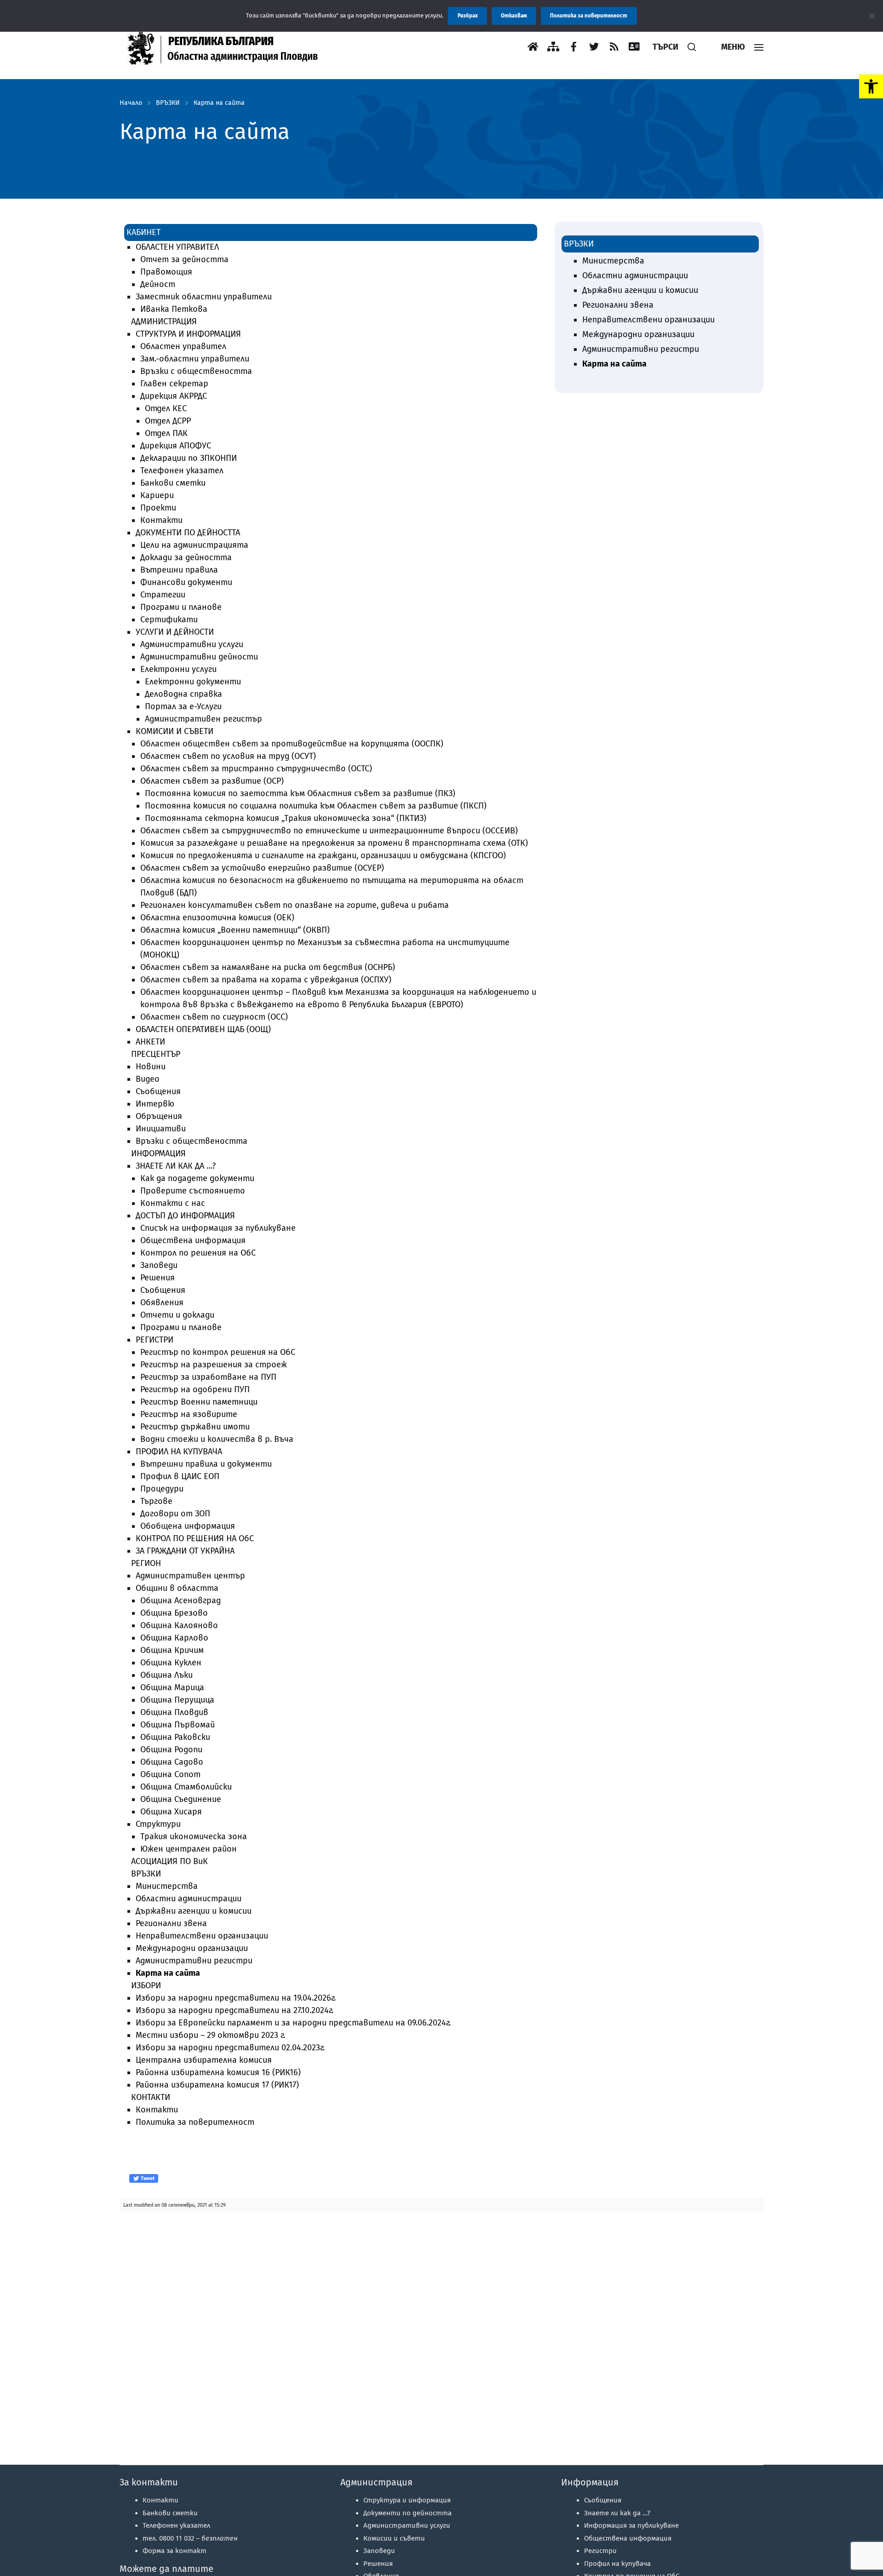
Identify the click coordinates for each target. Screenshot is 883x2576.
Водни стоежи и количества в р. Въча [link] (217, 1439)
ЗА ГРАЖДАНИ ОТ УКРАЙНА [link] (185, 1551)
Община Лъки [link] (166, 1675)
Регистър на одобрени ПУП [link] (195, 1389)
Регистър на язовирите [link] (189, 1414)
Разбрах (468, 16)
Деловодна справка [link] (183, 694)
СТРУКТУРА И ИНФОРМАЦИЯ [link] (188, 334)
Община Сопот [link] (170, 1774)
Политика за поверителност (589, 16)
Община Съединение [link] (181, 1799)
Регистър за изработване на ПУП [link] (208, 1377)
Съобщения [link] (158, 1091)
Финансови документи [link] (186, 582)
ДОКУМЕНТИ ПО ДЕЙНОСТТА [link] (188, 533)
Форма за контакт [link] (175, 2551)
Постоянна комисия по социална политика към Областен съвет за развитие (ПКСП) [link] (316, 806)
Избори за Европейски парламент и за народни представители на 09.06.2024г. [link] (293, 2023)
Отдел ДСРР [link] (168, 421)
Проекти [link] (158, 508)
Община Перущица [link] (177, 1700)
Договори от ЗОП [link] (175, 1514)
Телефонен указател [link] (182, 470)
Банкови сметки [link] (173, 483)
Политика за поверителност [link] (195, 2122)
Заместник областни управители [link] (204, 297)
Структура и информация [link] (407, 2500)
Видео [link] (148, 1079)
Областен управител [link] (183, 346)
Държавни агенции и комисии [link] (194, 1911)
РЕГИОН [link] (146, 1563)
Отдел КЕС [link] (166, 408)
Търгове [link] (156, 1501)
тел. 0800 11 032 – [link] (190, 2538)
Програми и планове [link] (181, 607)
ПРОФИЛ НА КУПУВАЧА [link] (179, 1452)
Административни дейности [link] (199, 657)
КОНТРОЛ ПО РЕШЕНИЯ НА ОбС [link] (195, 1538)
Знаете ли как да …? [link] (617, 2513)
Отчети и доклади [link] (177, 1315)
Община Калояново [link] (179, 1625)
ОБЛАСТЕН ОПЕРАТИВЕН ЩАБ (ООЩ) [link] (203, 1029)
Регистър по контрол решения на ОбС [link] (218, 1352)
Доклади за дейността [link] (186, 557)
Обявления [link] (162, 1302)
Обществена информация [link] (193, 1240)
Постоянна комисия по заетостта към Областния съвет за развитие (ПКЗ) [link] (300, 793)
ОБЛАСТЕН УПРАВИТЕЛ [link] (177, 247)
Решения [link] (158, 1278)
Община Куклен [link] (171, 1663)
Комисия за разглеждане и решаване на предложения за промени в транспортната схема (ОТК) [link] (334, 843)
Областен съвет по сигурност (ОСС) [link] (214, 1017)
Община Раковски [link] (175, 1737)
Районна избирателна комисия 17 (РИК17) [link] (217, 2085)
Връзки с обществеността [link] (196, 371)
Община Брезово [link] (174, 1613)
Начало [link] (131, 103)
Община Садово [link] (172, 1762)
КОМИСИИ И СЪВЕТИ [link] (175, 731)
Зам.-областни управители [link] (195, 359)
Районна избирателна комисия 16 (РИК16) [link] (218, 2072)
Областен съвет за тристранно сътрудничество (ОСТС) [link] (256, 769)
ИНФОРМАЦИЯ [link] (158, 1153)
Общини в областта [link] (177, 1588)
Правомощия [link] (166, 272)
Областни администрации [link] (189, 1899)
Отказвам (514, 16)
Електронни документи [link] (193, 682)
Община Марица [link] (172, 1687)
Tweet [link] (147, 2178)
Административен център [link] (190, 1576)
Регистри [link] (600, 2551)
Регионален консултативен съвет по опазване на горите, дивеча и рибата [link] (295, 905)
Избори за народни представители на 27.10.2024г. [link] (235, 2010)
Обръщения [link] (159, 1116)
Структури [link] (158, 1824)
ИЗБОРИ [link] (146, 1985)
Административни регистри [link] (194, 1961)
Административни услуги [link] (192, 644)
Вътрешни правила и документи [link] (206, 1464)
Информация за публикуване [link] (631, 2525)
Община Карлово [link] (174, 1638)
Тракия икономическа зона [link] (194, 1836)
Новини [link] (151, 1067)
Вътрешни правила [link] (179, 570)
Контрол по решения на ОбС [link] (198, 1253)
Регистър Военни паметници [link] (199, 1402)
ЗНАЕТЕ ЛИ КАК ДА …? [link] (176, 1166)
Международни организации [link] (192, 1948)
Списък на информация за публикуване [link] (218, 1228)
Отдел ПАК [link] (166, 433)
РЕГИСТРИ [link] (155, 1340)
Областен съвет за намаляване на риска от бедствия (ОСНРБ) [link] (268, 967)
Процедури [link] (162, 1489)
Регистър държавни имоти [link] (195, 1427)
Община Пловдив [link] (174, 1712)
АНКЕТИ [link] (150, 1042)
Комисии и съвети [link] (394, 2538)
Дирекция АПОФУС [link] (176, 446)
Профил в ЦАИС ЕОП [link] (180, 1476)
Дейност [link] (158, 284)
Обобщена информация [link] (188, 1526)
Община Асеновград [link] (181, 1601)
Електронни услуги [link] (178, 669)
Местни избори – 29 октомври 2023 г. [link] (210, 2035)
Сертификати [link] (169, 620)
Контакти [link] (161, 520)
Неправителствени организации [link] (202, 1936)
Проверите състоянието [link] (193, 1191)
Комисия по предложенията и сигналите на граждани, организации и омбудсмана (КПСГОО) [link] (323, 855)
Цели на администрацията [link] (194, 545)
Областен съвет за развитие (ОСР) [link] (212, 781)
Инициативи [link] (161, 1129)
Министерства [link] (167, 1886)
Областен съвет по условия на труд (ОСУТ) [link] (228, 756)
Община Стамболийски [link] (186, 1787)
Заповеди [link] (159, 1265)
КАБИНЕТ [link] (143, 232)
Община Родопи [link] (171, 1750)
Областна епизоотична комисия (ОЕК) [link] (217, 918)
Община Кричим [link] (172, 1650)
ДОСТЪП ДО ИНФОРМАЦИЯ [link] (185, 1216)
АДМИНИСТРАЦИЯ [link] (164, 321)
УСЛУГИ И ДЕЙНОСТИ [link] (175, 632)
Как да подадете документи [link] (197, 1178)
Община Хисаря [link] (171, 1812)
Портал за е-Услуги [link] (183, 706)
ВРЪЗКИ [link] (168, 103)
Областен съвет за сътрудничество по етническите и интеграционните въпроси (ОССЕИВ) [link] (329, 831)
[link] (871, 86)
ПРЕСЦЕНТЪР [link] (156, 1054)
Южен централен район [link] (189, 1849)
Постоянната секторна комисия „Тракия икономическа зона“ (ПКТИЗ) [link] (286, 818)
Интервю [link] (155, 1104)
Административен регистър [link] (204, 719)
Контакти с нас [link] (173, 1203)
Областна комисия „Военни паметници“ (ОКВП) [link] (235, 930)
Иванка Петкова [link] (174, 309)
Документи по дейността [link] (407, 2513)
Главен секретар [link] (174, 384)
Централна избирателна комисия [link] (204, 2060)
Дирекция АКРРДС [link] (174, 396)
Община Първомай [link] (178, 1725)
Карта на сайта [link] (219, 103)
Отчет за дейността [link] (184, 259)
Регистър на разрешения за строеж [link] (214, 1365)
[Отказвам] (872, 16)
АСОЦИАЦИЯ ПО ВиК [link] (169, 1861)
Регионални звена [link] (171, 1923)
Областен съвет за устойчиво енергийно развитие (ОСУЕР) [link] (262, 868)
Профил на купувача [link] (617, 2564)
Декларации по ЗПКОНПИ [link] (189, 458)
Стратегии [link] (163, 595)
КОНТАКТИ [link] (151, 2097)
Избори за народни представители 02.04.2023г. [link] (230, 2048)
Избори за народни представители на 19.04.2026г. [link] (236, 1998)
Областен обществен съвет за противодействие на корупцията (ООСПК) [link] (292, 744)
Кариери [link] (157, 495)
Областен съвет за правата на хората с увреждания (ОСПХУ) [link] (266, 980)
